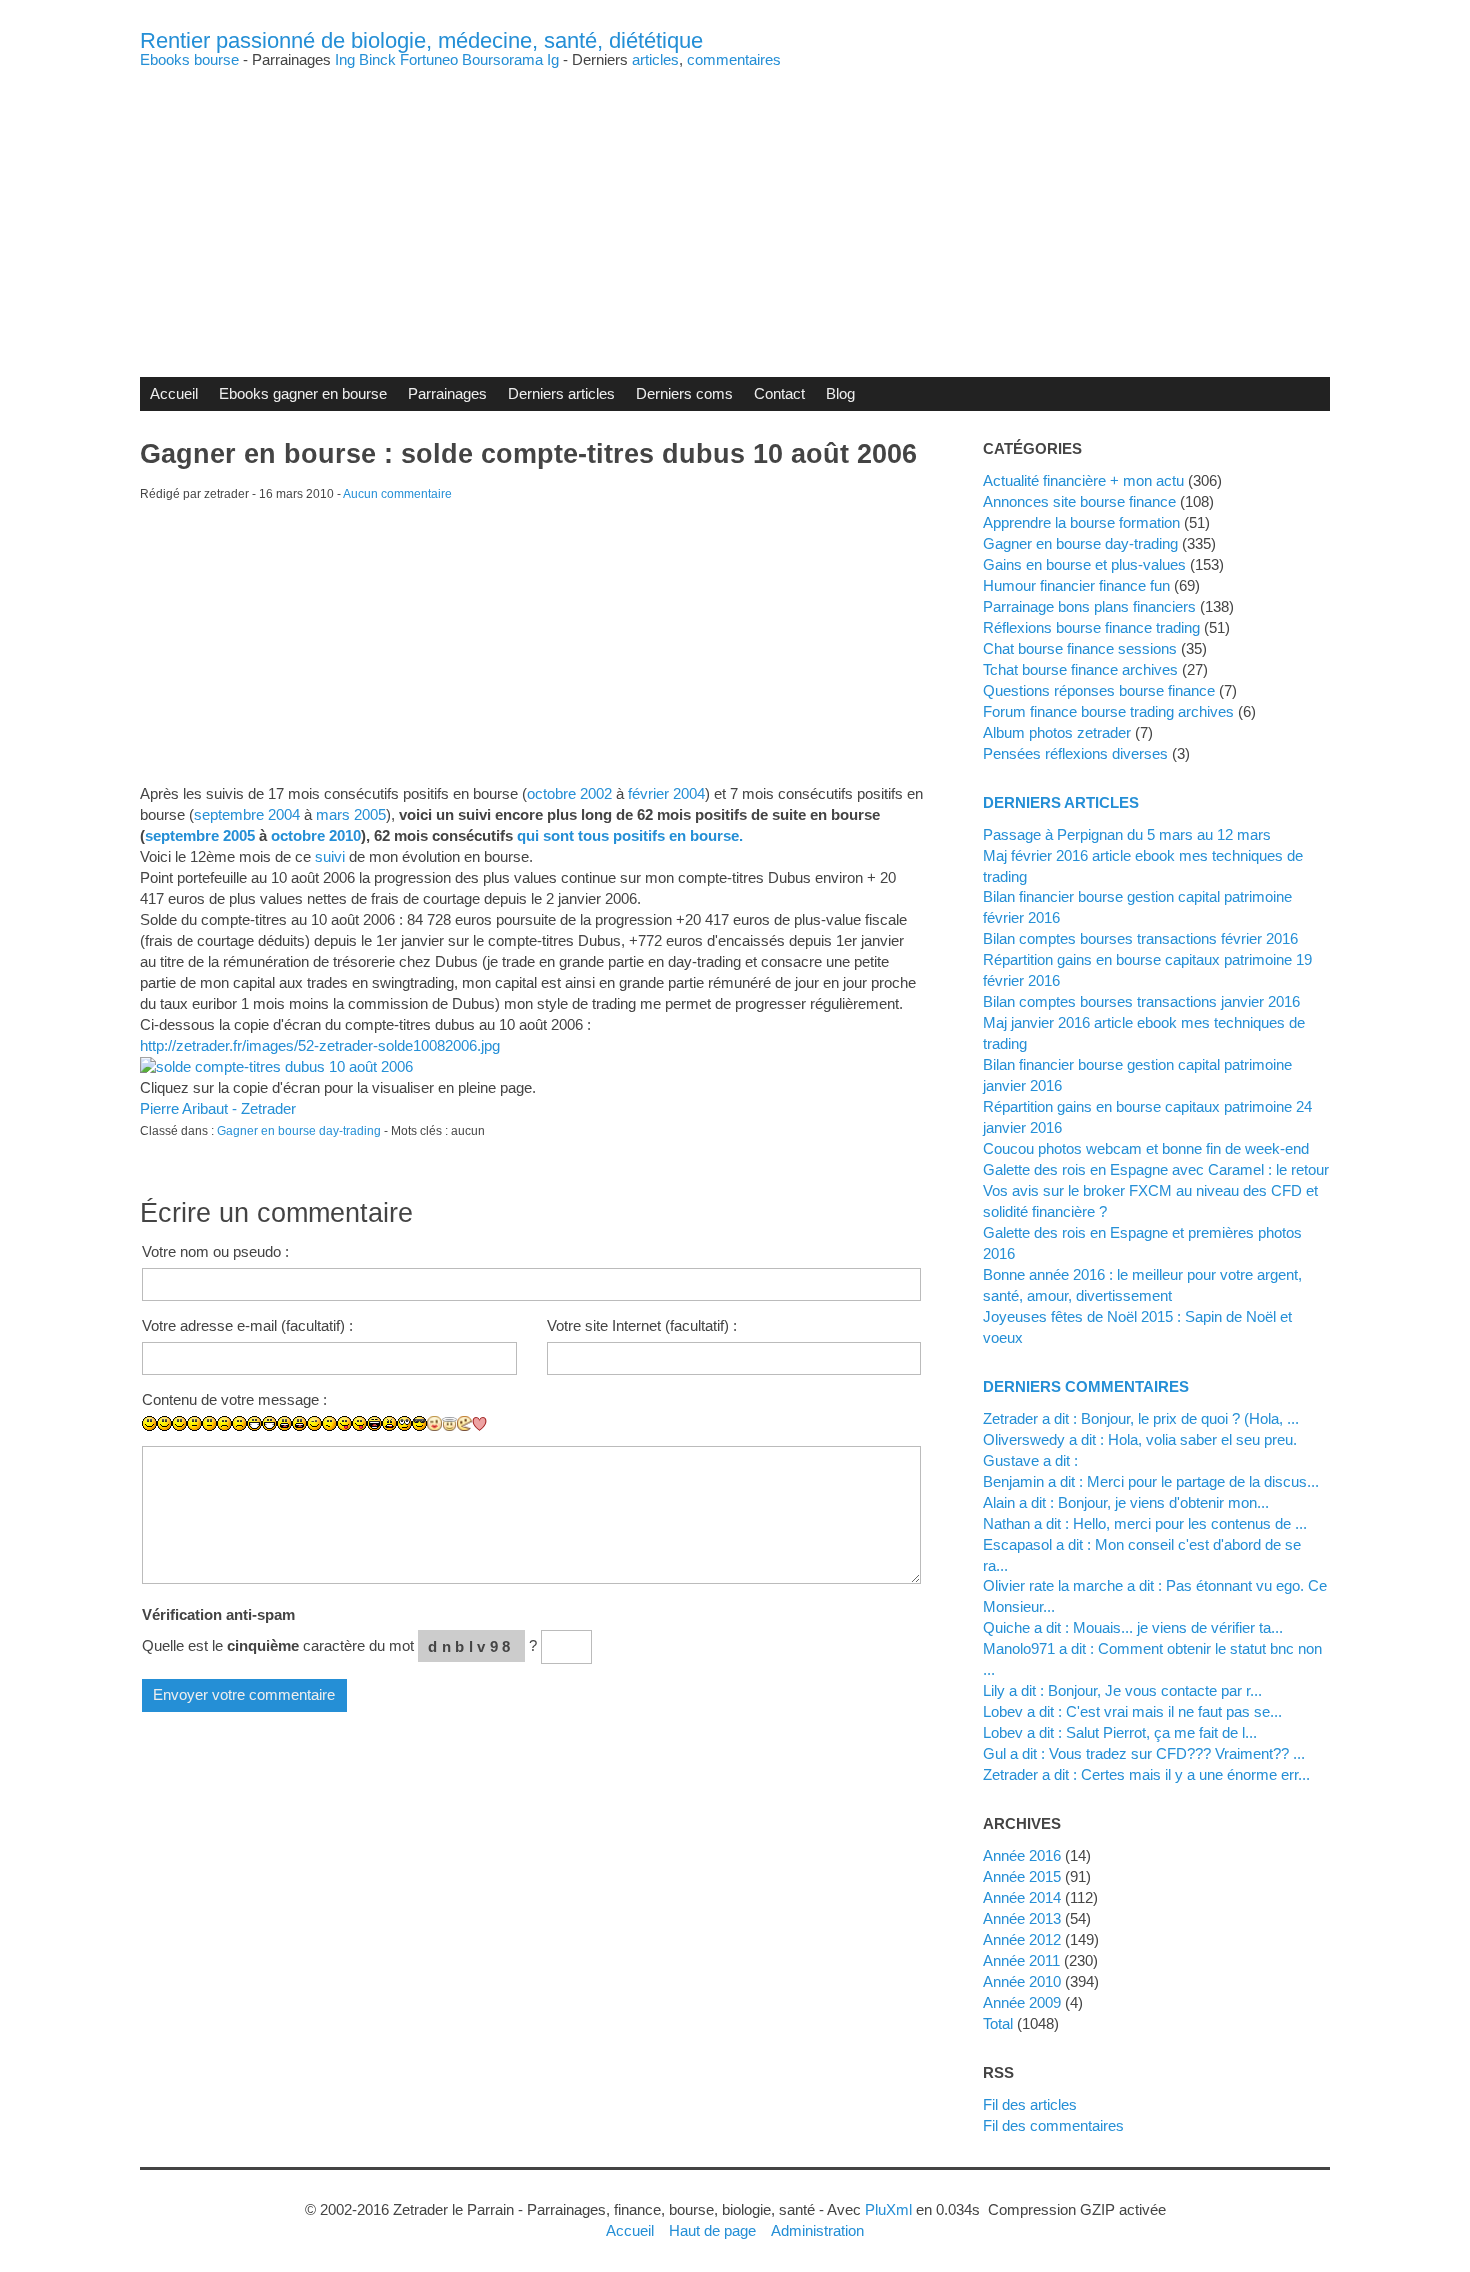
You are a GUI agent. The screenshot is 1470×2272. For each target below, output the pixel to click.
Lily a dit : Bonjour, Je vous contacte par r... (1122, 1690)
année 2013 (1022, 1918)
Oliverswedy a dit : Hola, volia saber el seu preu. (1140, 1439)
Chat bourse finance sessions (1080, 648)
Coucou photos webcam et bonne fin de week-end (1146, 1148)
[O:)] (449, 1424)
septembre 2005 (200, 835)
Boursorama (502, 59)
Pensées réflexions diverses (1075, 753)
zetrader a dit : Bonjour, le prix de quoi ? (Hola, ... (1141, 1418)
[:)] (149, 1423)
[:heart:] (479, 1424)
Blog (840, 393)
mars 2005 (351, 814)
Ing (345, 59)
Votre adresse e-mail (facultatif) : (247, 1325)
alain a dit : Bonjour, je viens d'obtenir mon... (1126, 1502)
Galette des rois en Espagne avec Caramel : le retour (1156, 1169)
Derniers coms (684, 393)
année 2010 (1022, 1981)
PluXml (888, 2209)
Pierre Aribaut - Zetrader (218, 1108)
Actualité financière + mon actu (1083, 480)
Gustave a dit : (1030, 1460)
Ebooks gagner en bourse (303, 393)
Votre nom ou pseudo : (215, 1251)
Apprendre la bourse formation (1081, 522)
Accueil (174, 393)
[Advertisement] (735, 207)
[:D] (254, 1423)
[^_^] (494, 1438)
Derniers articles (561, 393)
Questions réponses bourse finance (1099, 690)
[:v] (464, 1423)
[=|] (209, 1423)
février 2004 (666, 793)
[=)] (179, 1423)
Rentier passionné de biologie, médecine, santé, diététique (421, 40)
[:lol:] (374, 1423)
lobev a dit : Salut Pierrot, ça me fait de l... (1120, 1732)
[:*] (434, 1423)
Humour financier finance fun (1076, 585)
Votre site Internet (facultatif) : (642, 1325)
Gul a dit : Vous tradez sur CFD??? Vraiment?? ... (1144, 1753)
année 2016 (1022, 1855)
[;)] (314, 1423)
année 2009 (1022, 2002)
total (1000, 2023)
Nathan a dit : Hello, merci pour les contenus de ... (1145, 1523)
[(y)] (509, 1438)
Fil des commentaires (1053, 2125)
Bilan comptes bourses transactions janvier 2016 (1141, 1001)
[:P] (344, 1423)
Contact (779, 393)
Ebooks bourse (189, 59)
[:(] (224, 1423)
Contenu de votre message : (234, 1399)
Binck (377, 59)
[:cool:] (419, 1423)
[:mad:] (389, 1423)
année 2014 (1022, 1897)
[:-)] (164, 1423)
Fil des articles (1030, 2104)
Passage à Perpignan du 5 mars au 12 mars (1127, 834)
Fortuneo (429, 59)
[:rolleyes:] (404, 1423)
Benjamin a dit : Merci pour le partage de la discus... (1151, 1481)
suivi (330, 856)
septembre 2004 (247, 814)
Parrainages (447, 393)
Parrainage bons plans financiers (1089, 606)
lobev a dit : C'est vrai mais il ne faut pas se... (1132, 1711)
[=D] (269, 1423)
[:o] (284, 1423)
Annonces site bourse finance (1079, 501)
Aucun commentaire (397, 494)
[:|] (194, 1423)
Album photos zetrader (1057, 732)
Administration (817, 2230)
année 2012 (1022, 1939)
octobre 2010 (316, 835)
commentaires (734, 59)
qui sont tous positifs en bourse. (630, 835)
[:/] (329, 1423)
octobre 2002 (569, 793)
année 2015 (1022, 1876)
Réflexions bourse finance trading (1091, 627)
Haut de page (712, 2230)
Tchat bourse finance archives (1080, 669)
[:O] (299, 1423)
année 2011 (1021, 1960)
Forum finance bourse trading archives (1108, 711)
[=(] (239, 1423)
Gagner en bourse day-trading (299, 1131)
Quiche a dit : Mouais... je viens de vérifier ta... (1133, 1627)
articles (655, 59)
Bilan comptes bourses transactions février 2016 (1140, 938)
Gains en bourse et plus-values (1084, 564)
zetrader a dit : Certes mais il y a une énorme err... (1146, 1774)
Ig (553, 59)
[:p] (359, 1423)
